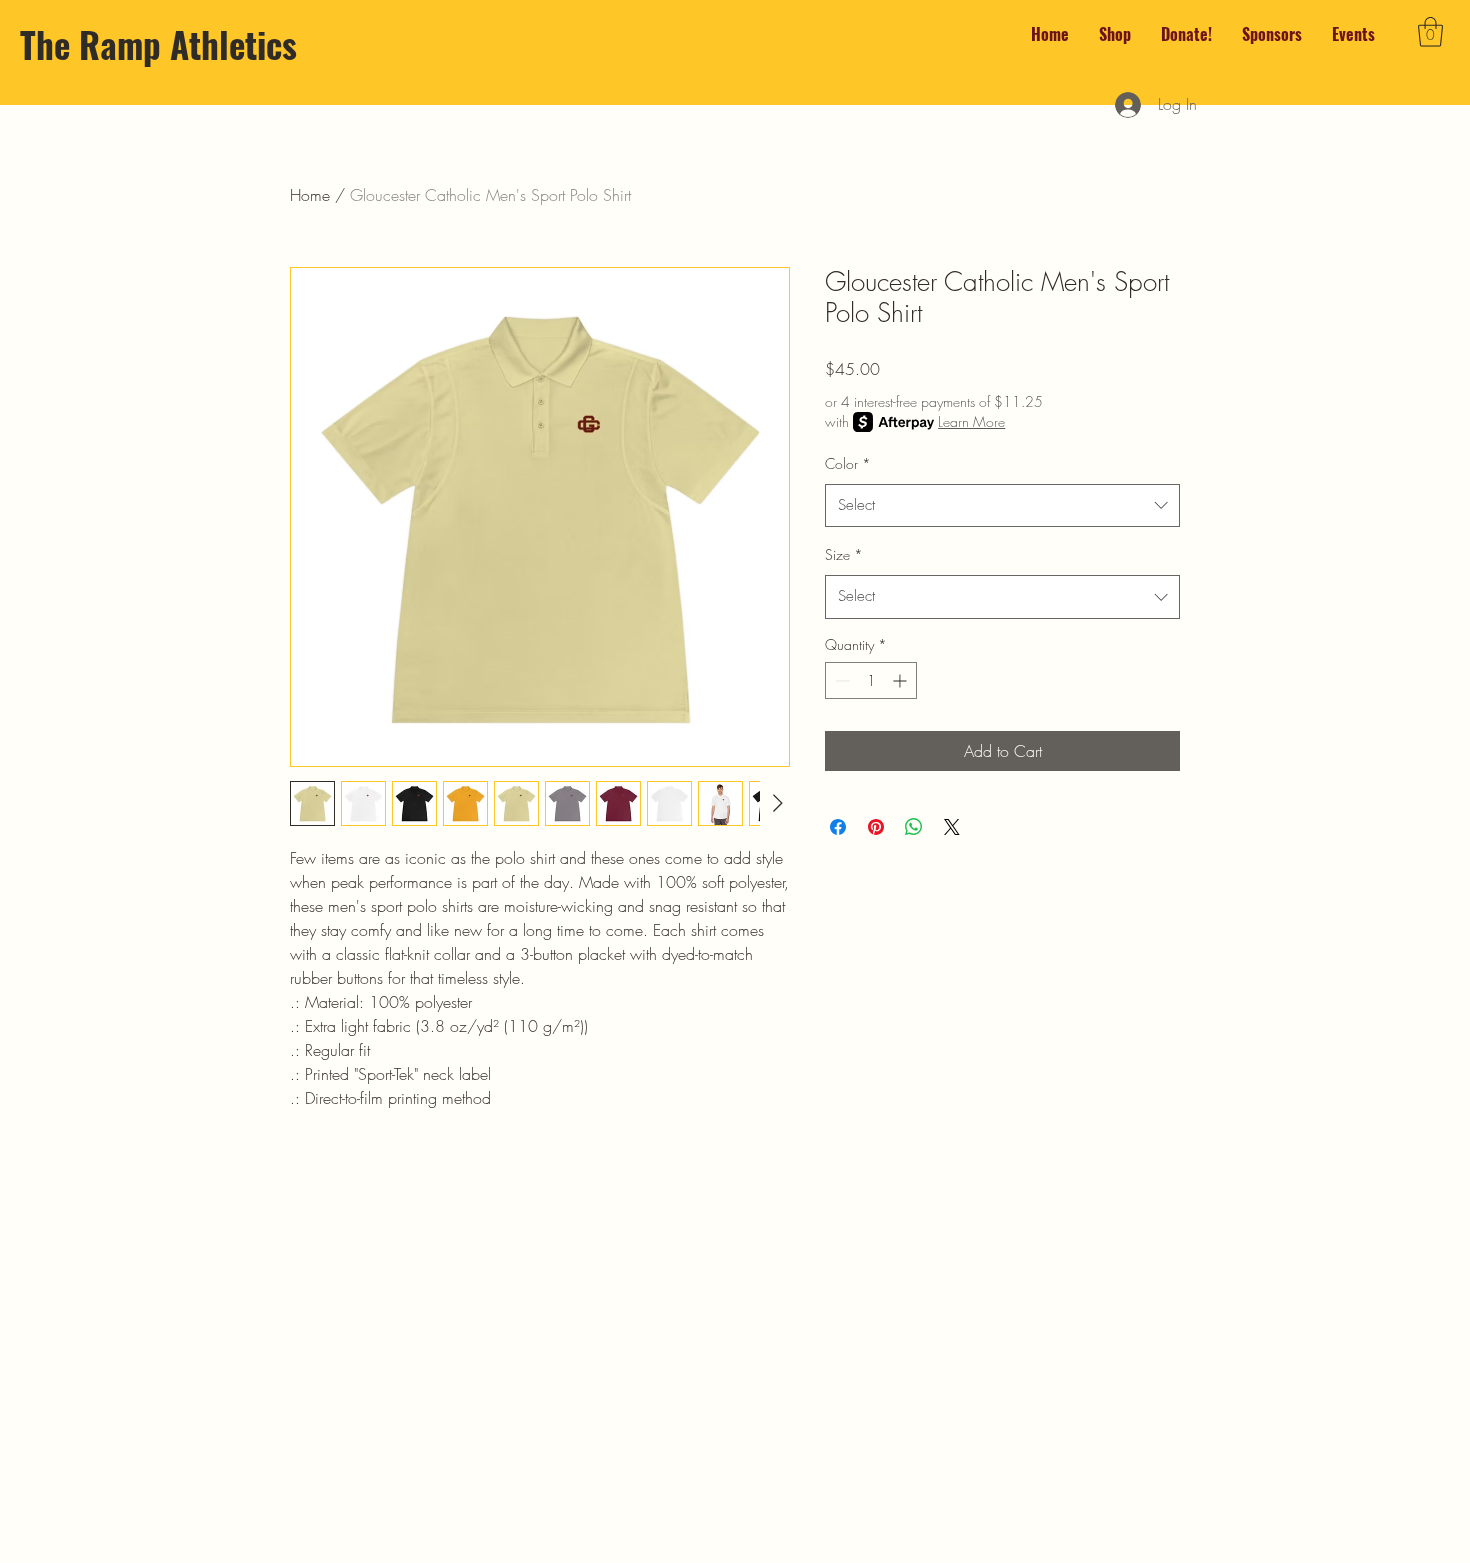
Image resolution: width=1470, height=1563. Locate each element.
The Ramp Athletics (158, 44)
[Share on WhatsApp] (914, 827)
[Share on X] (952, 827)
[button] (1430, 32)
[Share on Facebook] (838, 827)
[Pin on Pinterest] (876, 827)
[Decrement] (840, 680)
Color (848, 463)
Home (310, 195)
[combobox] (1002, 506)
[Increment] (901, 680)
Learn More (971, 421)
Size (844, 554)
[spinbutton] (871, 680)
